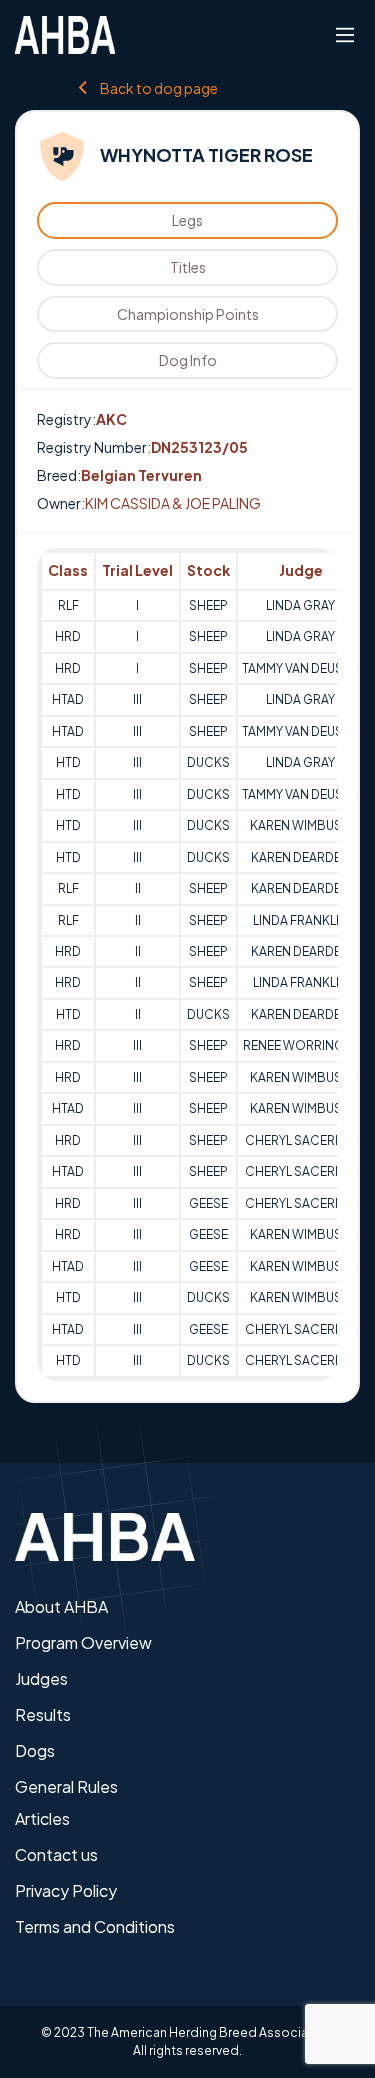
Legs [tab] (187, 220)
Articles (42, 1818)
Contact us (56, 1854)
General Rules (66, 1786)
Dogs (35, 1750)
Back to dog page (159, 87)
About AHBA (61, 1606)
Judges (41, 1678)
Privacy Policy (66, 1890)
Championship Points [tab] (188, 314)
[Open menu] (345, 35)
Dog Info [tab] (188, 360)
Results (43, 1714)
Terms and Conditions (95, 1926)
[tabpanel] (187, 964)
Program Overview (83, 1642)
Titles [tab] (188, 267)
